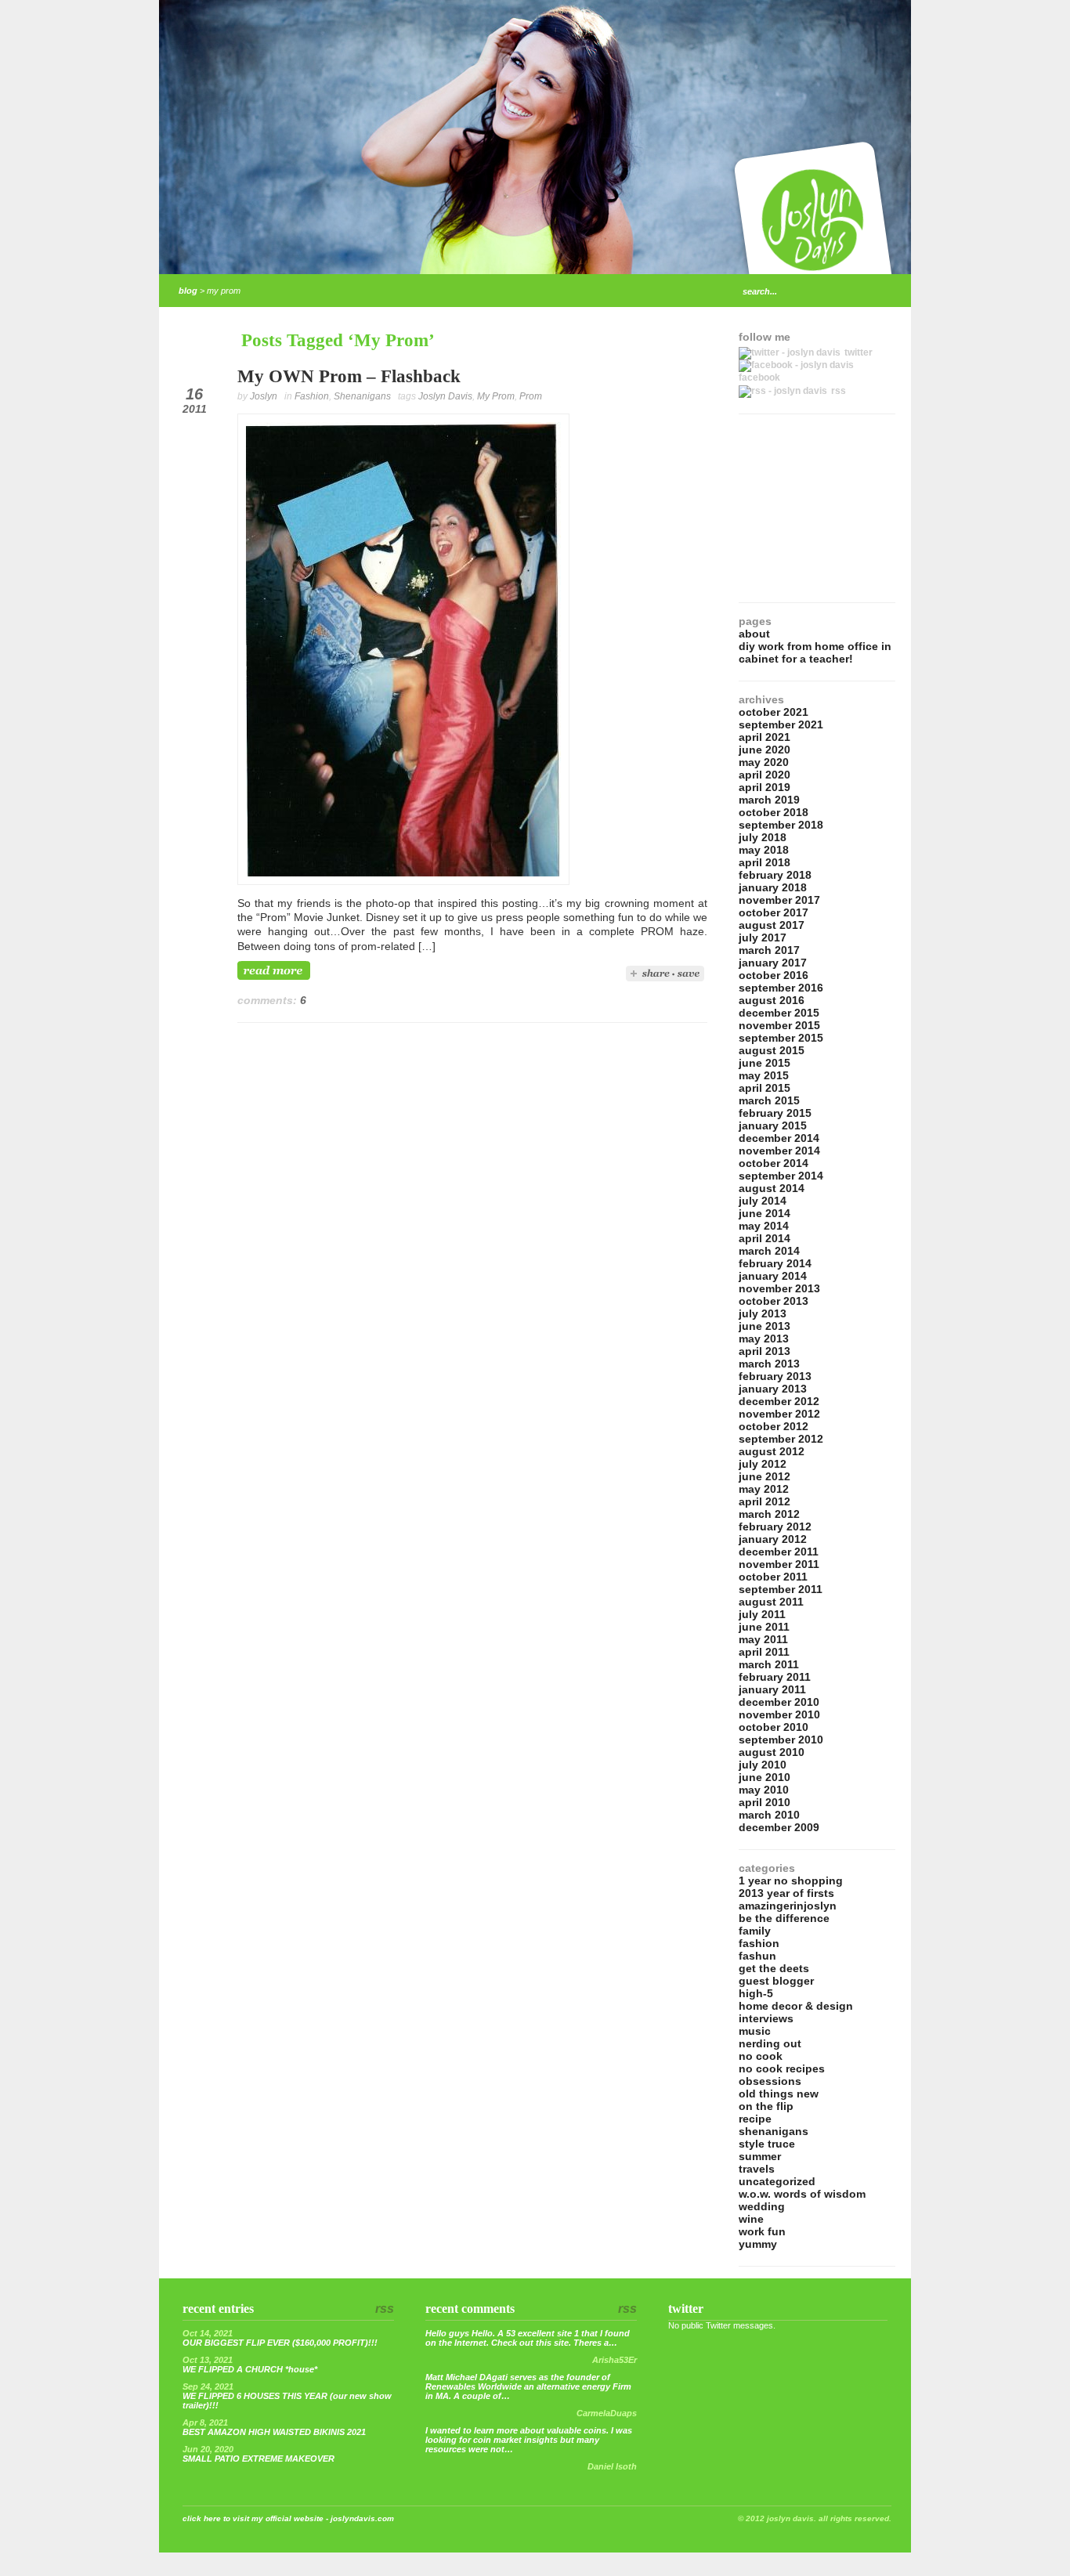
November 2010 (779, 1714)
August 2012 (772, 1451)
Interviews (766, 2018)
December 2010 (779, 1702)
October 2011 (773, 1577)
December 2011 (779, 1552)
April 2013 (765, 1351)
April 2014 (765, 1238)
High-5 (756, 1993)
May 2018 (764, 850)
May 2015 (764, 1075)
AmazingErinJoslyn (788, 1906)
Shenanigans (362, 396)
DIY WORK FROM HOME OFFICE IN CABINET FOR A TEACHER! (815, 652)
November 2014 (779, 1151)
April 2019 (765, 787)
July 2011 (762, 1614)
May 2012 (764, 1489)
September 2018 (781, 825)
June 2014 (765, 1213)
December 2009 (779, 1827)
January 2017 (773, 963)
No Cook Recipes (782, 2068)
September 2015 (781, 1038)
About (754, 634)
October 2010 (774, 1727)
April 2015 (765, 1088)
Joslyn (264, 396)
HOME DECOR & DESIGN (796, 2006)
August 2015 (772, 1050)
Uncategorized (777, 2181)
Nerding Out (770, 2043)
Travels (757, 2169)
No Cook (761, 2056)
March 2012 (769, 1514)
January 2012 (773, 1539)
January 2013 (773, 1389)
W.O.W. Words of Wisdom (802, 2194)
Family (755, 1931)
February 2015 (775, 1113)
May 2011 (763, 1639)
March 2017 (769, 950)
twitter (859, 352)
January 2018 (773, 887)
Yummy (758, 2244)
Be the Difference (784, 1918)
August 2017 (772, 925)
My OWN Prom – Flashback (349, 376)
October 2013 (774, 1301)
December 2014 (779, 1138)
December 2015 (779, 1013)
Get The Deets (774, 1968)
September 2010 (781, 1740)
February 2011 (775, 1677)
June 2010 (765, 1777)
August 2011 (771, 1602)
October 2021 (774, 712)
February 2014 (775, 1263)
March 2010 (769, 1815)
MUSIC (755, 2031)
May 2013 (764, 1339)
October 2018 (774, 812)
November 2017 (779, 900)
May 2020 (764, 762)
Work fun (762, 2231)
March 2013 (769, 1364)
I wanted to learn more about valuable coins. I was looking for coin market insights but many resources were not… (529, 2440)
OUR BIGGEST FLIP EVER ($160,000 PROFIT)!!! (280, 2343)
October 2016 (774, 975)
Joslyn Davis (445, 396)
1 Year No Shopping (791, 1881)
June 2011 (764, 1627)
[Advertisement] (817, 508)
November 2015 (779, 1025)
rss (839, 391)
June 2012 (765, 1476)
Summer (760, 2156)
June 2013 (765, 1326)
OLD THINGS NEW (779, 2094)
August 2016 (772, 1000)
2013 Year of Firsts (786, 1893)
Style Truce (767, 2144)
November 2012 (779, 1414)
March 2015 (769, 1100)
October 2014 (774, 1163)
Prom (531, 396)
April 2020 (765, 775)
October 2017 (774, 912)
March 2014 (769, 1251)
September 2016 (781, 988)
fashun (757, 1956)
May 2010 (764, 1790)
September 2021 (781, 724)
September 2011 (781, 1589)
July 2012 (763, 1464)
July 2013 (763, 1313)
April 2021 (765, 737)
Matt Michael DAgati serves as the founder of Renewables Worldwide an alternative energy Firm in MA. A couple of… (528, 2386)
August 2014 (772, 1188)
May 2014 (764, 1226)
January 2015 (773, 1125)
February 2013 (775, 1376)
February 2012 (775, 1526)
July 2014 (763, 1201)
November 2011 (779, 1564)
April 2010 (765, 1802)
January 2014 (773, 1276)
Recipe (755, 2119)
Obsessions (770, 2081)
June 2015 (765, 1063)
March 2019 (769, 800)
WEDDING (762, 2206)
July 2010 (763, 1765)
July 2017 (763, 938)
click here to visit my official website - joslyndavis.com (288, 2518)
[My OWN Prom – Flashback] (403, 881)
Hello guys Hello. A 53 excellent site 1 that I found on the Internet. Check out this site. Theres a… (528, 2338)
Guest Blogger (776, 1981)
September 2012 (781, 1439)
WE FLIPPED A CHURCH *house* (250, 2369)
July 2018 (763, 837)
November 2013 (779, 1288)
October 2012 (774, 1426)
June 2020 (765, 750)
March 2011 (769, 1664)
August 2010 (772, 1752)
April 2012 (765, 1501)
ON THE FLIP (766, 2106)
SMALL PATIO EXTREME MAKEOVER (258, 2459)
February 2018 (775, 875)
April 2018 (765, 862)
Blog (188, 291)
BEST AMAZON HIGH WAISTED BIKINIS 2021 (274, 2432)
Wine (751, 2219)
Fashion (312, 396)
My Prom (496, 396)
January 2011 (772, 1689)
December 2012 (779, 1401)
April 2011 (764, 1652)
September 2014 (781, 1176)
